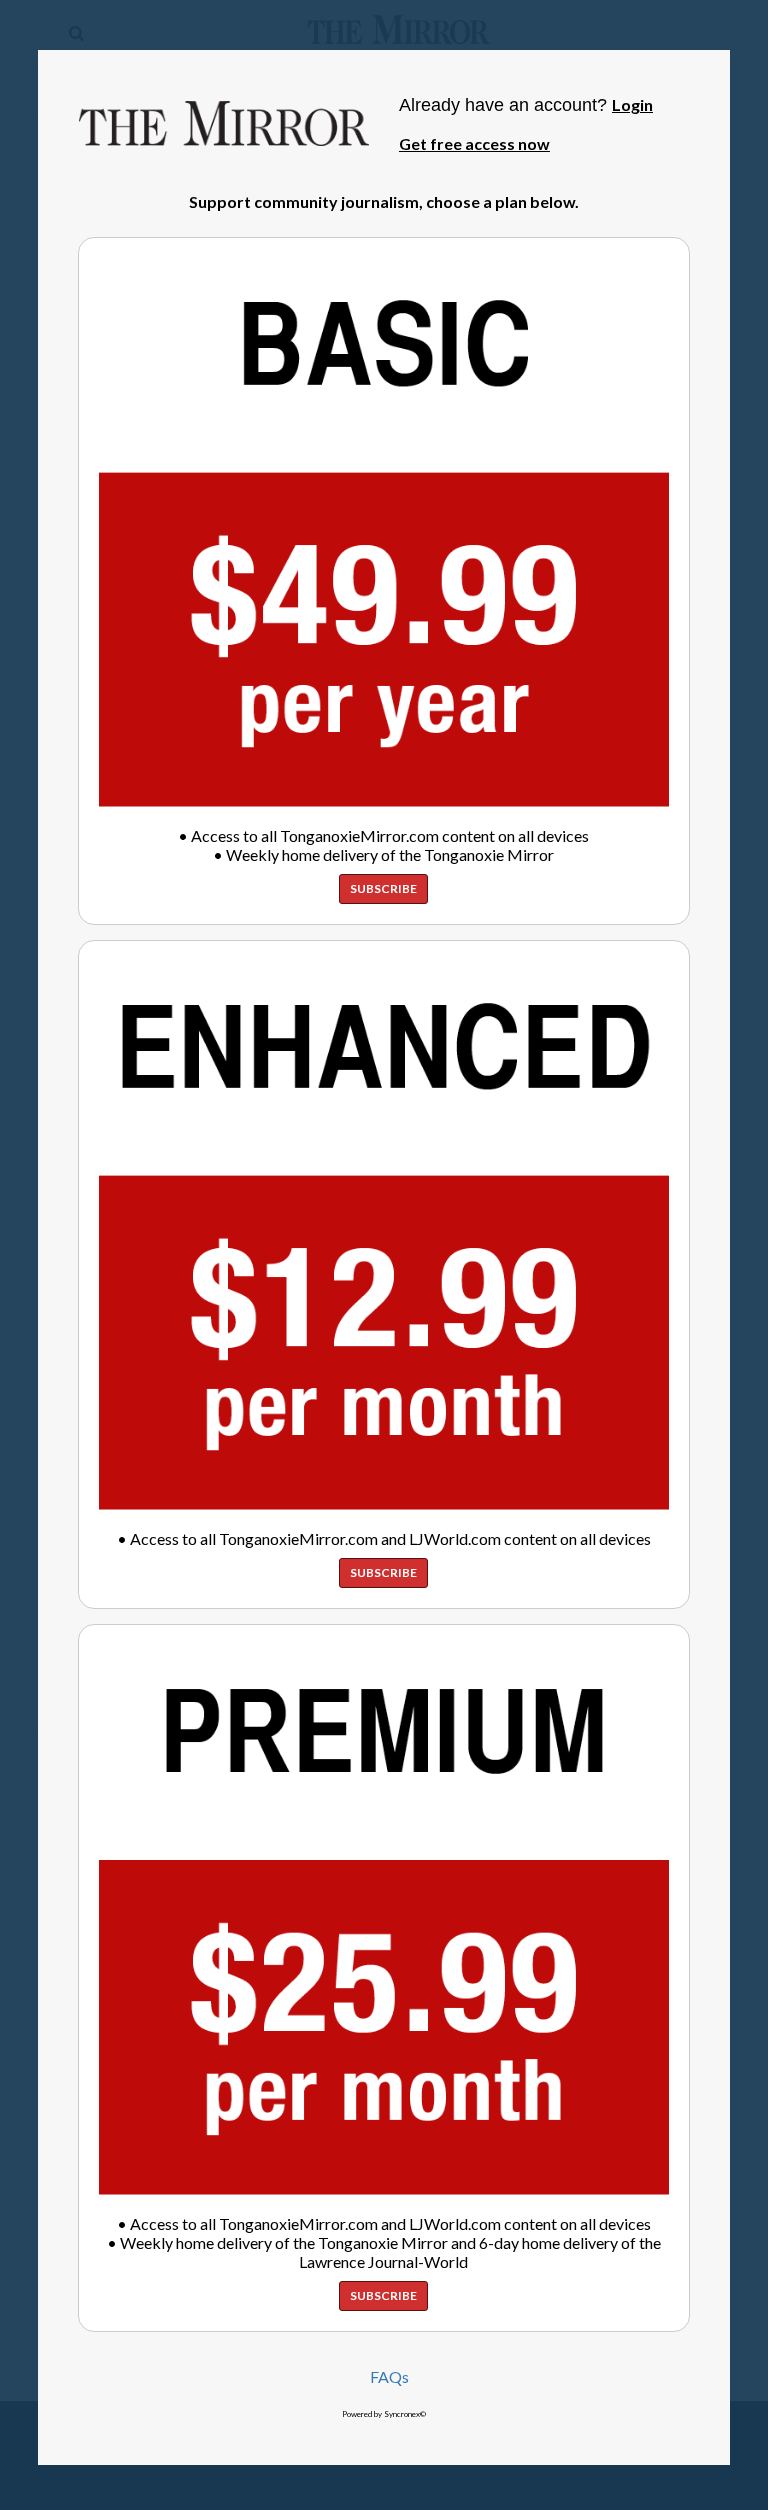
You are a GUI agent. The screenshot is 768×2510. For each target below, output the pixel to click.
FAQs (389, 2376)
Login (632, 104)
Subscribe (383, 888)
